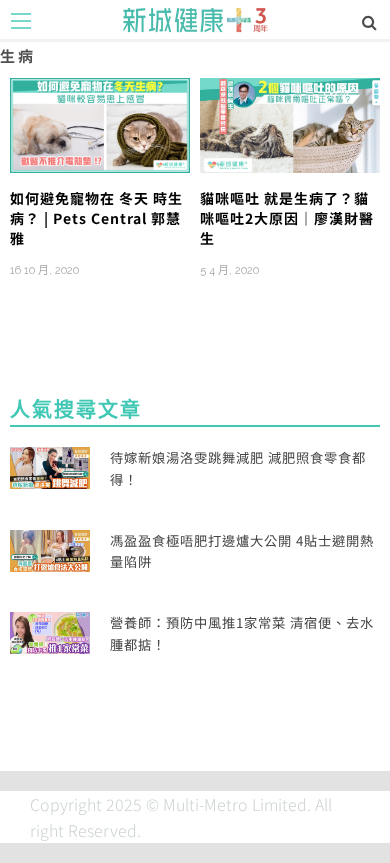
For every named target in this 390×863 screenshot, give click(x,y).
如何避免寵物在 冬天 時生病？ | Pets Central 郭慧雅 (96, 218)
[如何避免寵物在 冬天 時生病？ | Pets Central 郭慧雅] (100, 123)
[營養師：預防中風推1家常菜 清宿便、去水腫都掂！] (50, 631)
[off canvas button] (21, 21)
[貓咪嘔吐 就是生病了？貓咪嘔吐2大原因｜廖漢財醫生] (290, 123)
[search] (369, 21)
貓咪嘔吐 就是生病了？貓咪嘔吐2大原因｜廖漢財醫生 (287, 218)
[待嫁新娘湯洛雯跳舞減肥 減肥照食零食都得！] (50, 466)
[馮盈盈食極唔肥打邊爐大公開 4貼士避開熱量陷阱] (50, 548)
